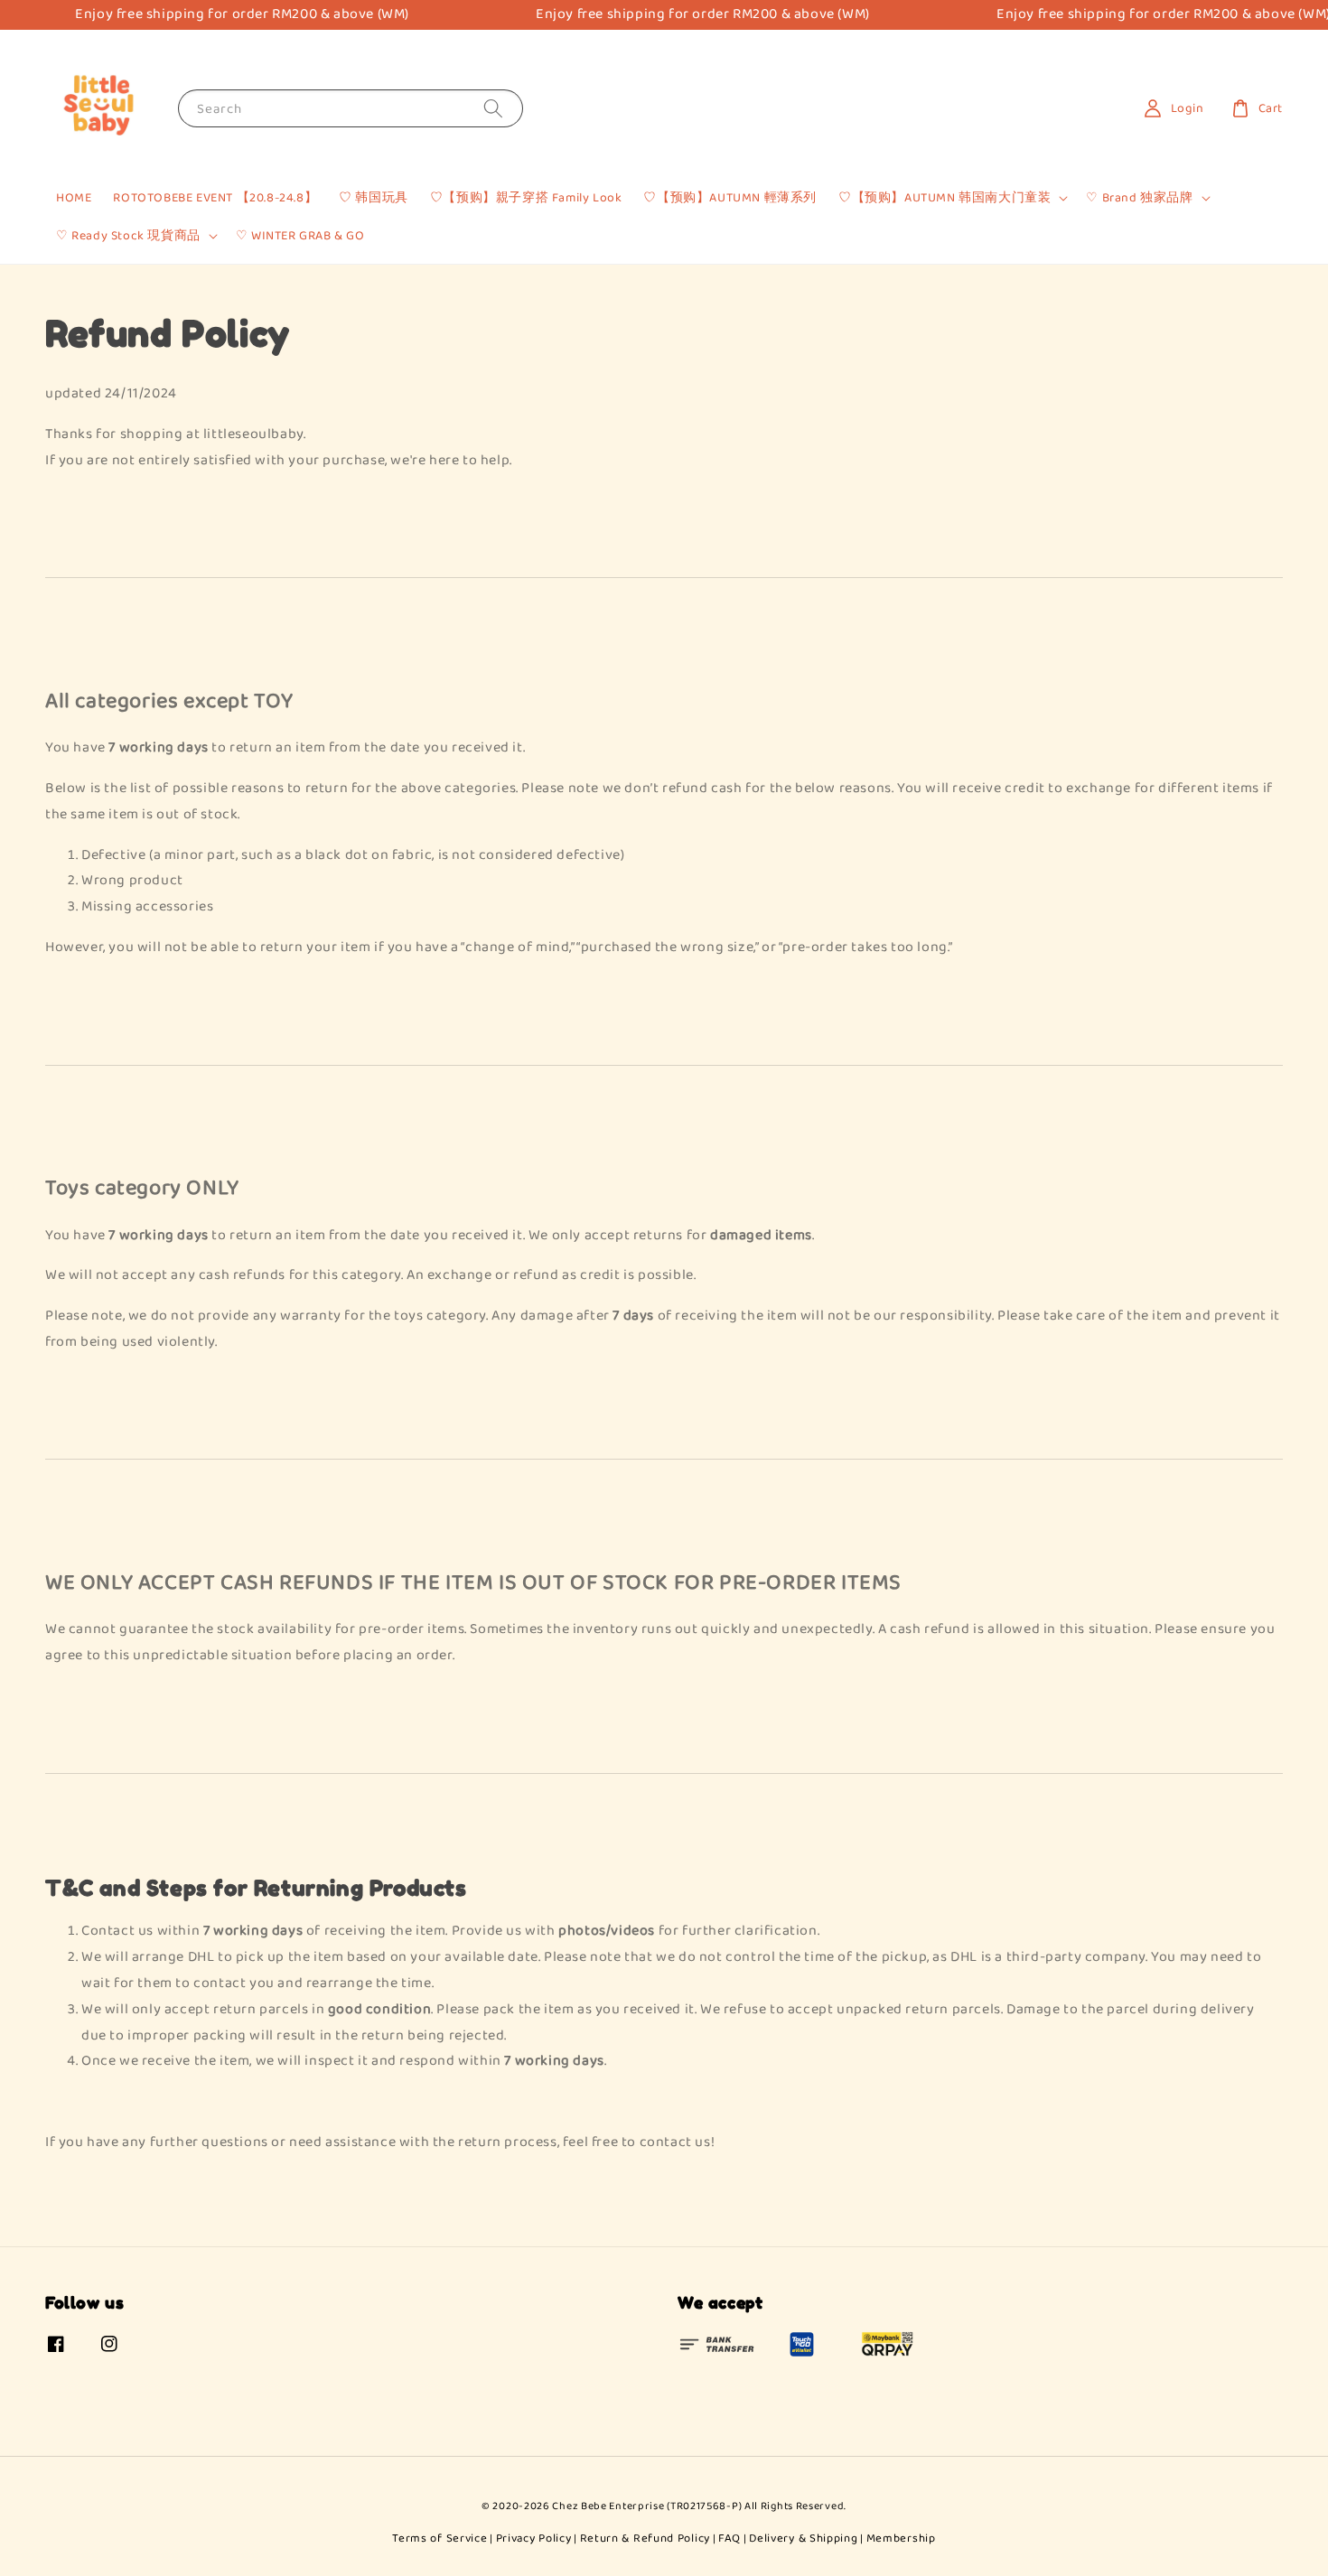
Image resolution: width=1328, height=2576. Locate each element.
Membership (901, 2539)
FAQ (729, 2539)
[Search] (493, 108)
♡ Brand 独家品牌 (1139, 198)
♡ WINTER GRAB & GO (300, 236)
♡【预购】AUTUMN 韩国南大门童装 (945, 198)
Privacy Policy (534, 2539)
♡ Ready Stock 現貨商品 (128, 236)
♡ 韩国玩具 (374, 198)
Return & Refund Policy (645, 2539)
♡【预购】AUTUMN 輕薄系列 (730, 198)
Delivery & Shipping (803, 2539)
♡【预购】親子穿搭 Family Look (526, 198)
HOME (74, 198)
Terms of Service (440, 2539)
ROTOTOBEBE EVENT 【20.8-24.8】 (215, 198)
